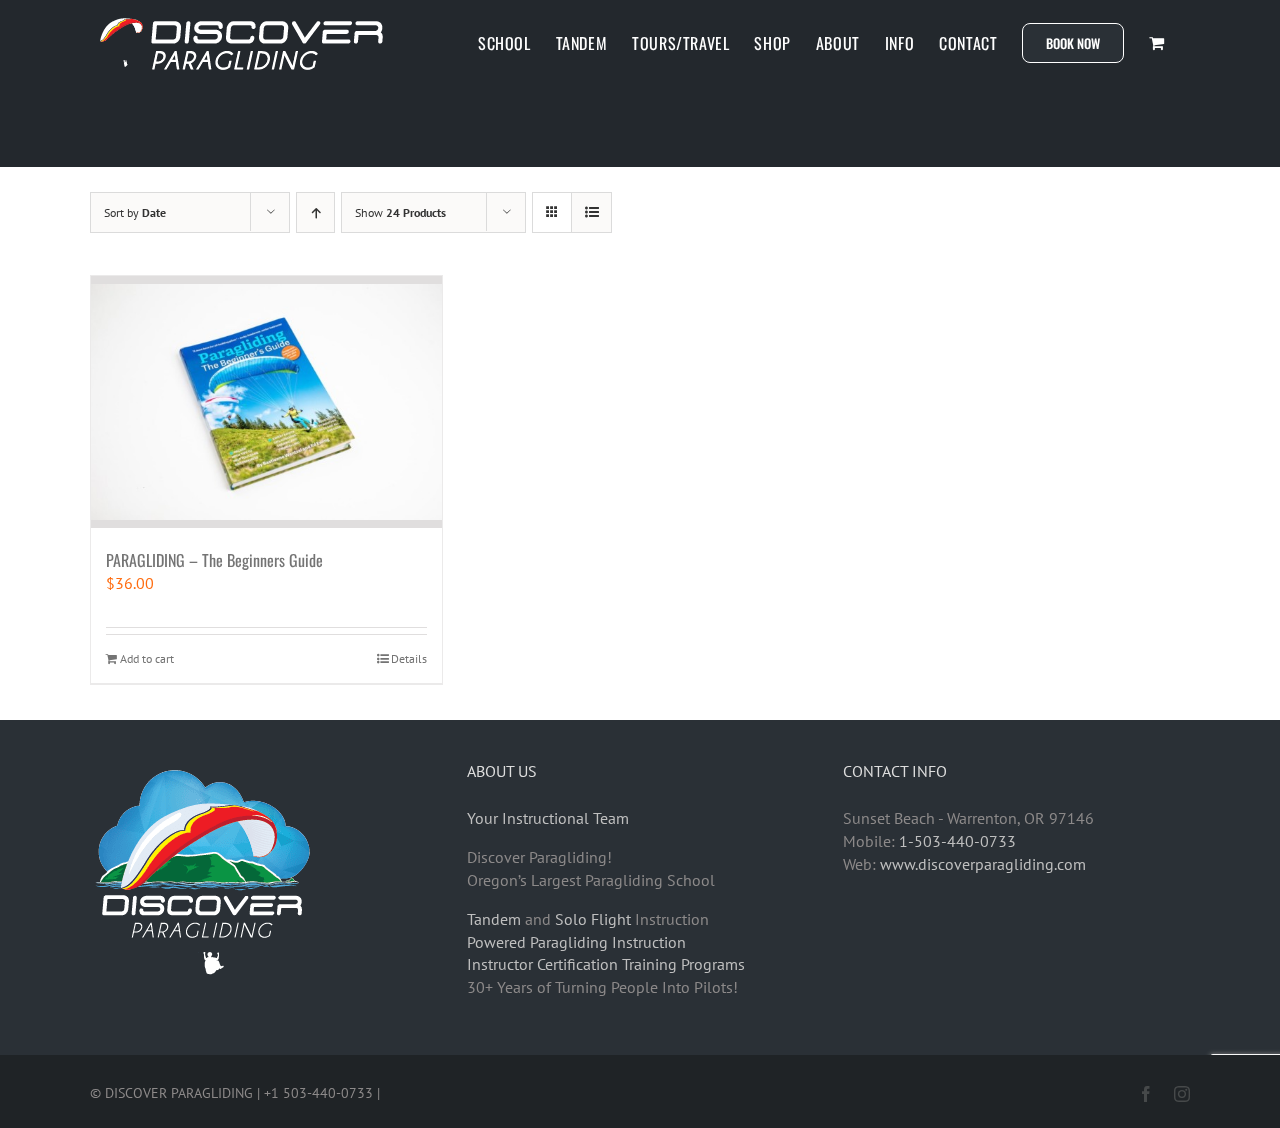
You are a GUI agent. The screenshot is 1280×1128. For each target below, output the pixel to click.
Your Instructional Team (548, 818)
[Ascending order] (315, 212)
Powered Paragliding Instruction (576, 942)
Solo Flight (593, 919)
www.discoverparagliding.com (983, 864)
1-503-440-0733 (957, 841)
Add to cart (147, 658)
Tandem (494, 919)
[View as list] (591, 212)
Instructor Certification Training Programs (606, 964)
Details (409, 658)
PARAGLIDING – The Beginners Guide (214, 560)
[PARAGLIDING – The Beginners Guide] (266, 402)
